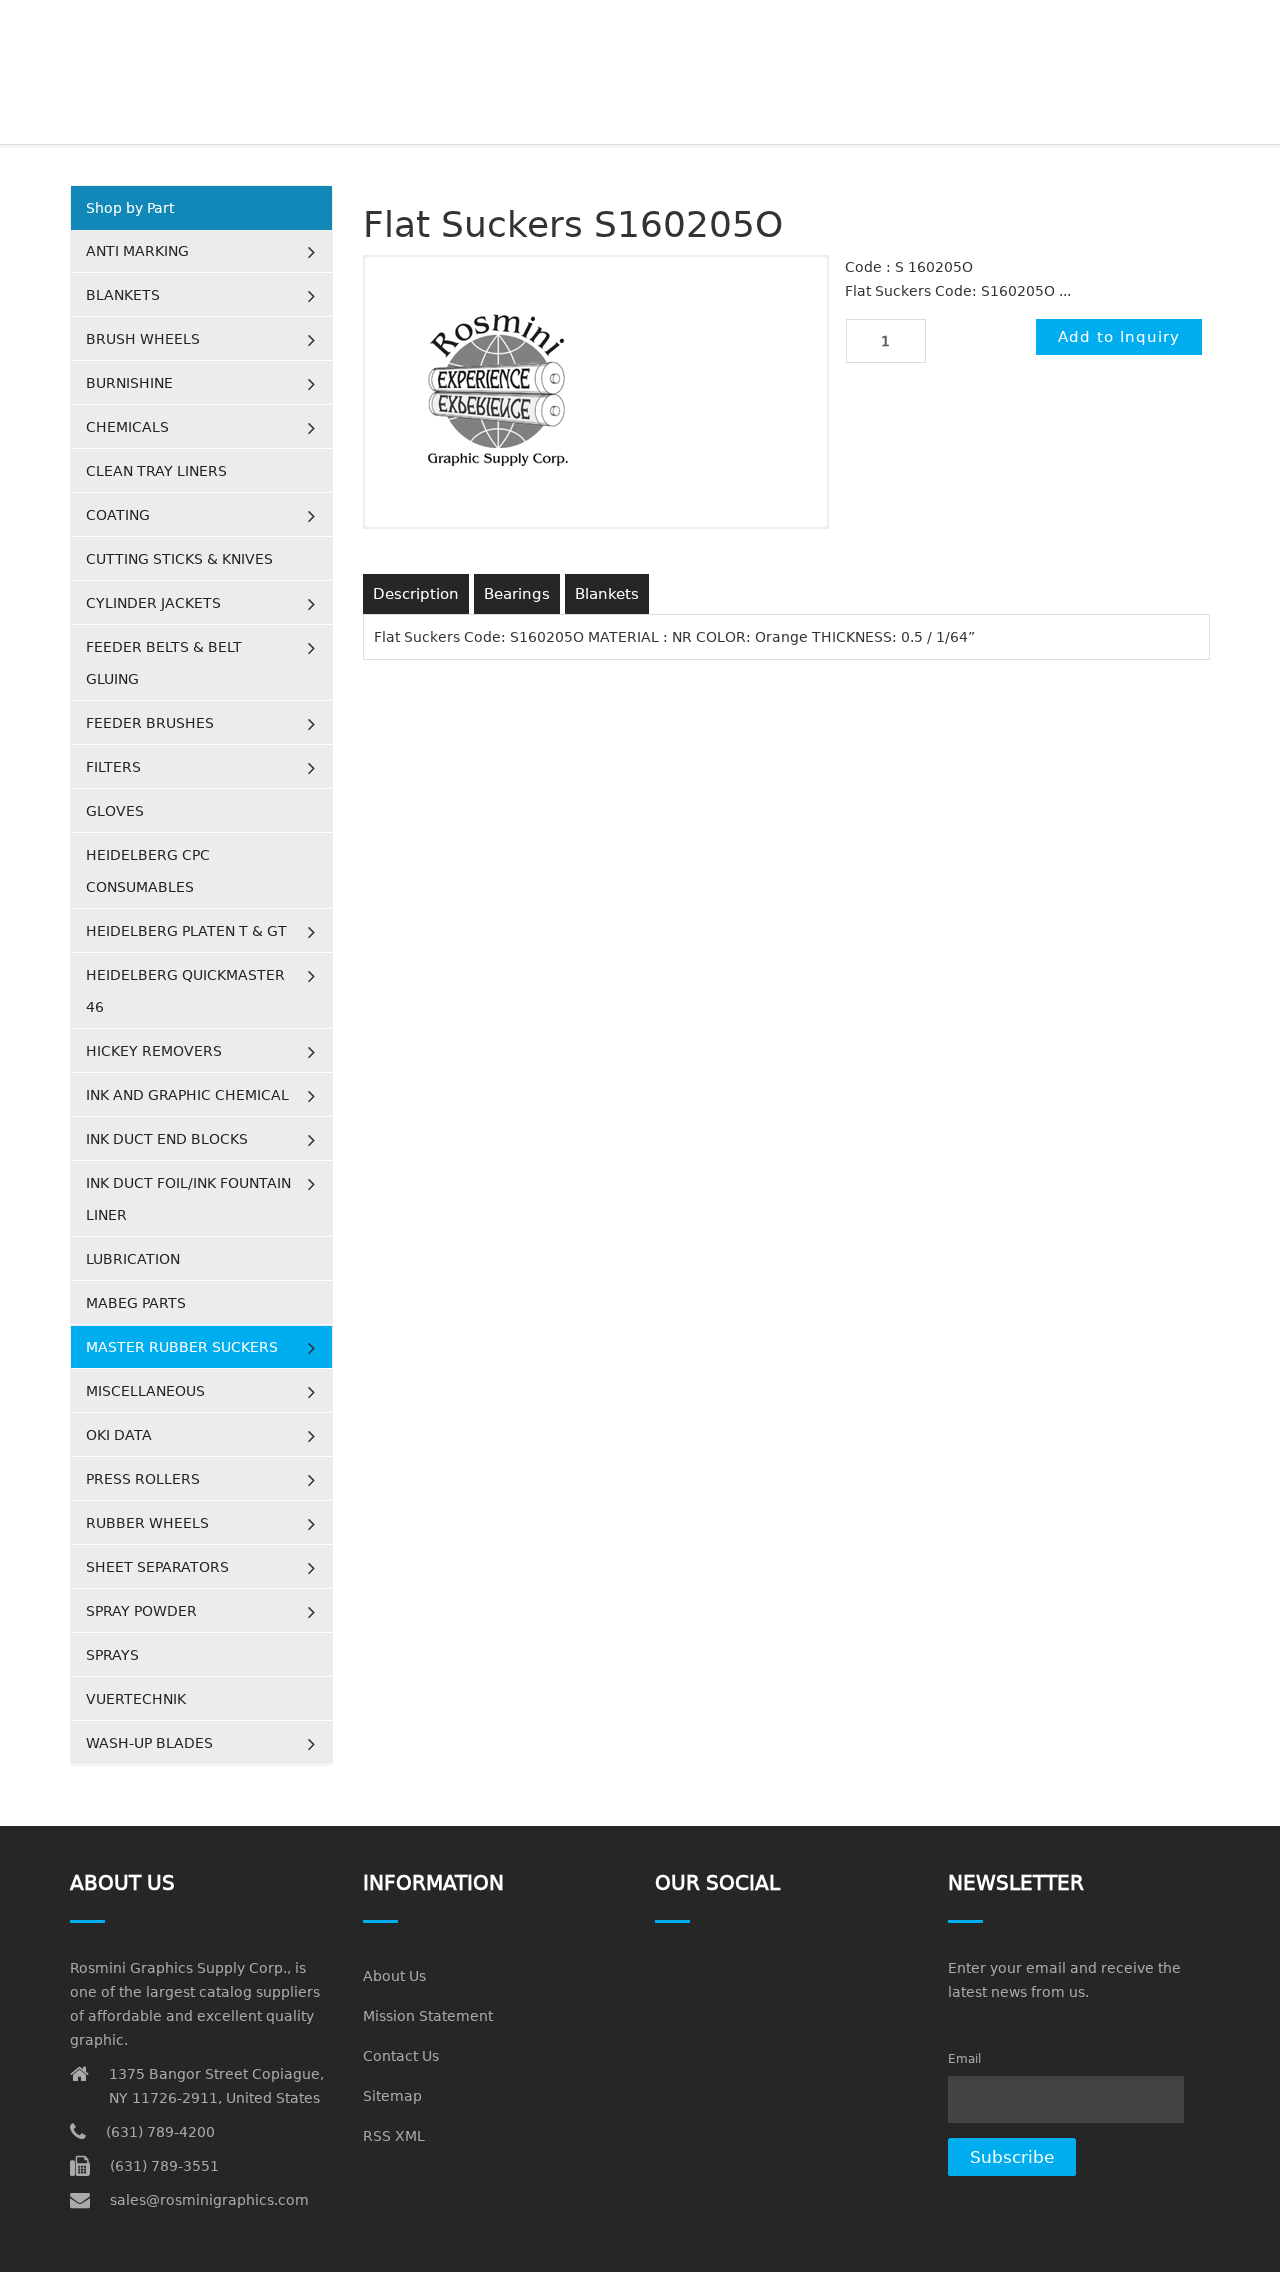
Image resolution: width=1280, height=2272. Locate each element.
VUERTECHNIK (136, 1699)
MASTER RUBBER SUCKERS (182, 1347)
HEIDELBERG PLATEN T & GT (186, 931)
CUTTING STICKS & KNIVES (179, 559)
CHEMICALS (127, 427)
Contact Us (401, 2056)
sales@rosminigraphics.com (209, 2200)
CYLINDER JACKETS (153, 603)
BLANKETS (123, 295)
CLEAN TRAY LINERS (156, 471)
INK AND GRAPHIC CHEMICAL (187, 1095)
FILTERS (113, 767)
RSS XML (394, 2136)
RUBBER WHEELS (147, 1523)
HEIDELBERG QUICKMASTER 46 (185, 991)
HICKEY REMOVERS (154, 1051)
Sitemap (392, 2096)
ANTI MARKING (137, 251)
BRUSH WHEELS (143, 339)
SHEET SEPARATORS (157, 1567)
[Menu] (1201, 25)
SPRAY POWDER (141, 1611)
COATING (118, 515)
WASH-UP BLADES (149, 1743)
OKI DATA (119, 1435)
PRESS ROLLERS (143, 1479)
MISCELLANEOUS (145, 1391)
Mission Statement (428, 2016)
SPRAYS (112, 1655)
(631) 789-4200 (160, 2132)
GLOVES (115, 811)
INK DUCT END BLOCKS (167, 1139)
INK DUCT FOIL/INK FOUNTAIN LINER (188, 1199)
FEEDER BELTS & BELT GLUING (164, 663)
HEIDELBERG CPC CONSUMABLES (148, 871)
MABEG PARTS (136, 1303)
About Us (394, 1976)
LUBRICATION (133, 1259)
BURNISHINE (129, 383)
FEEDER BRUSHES (150, 723)
